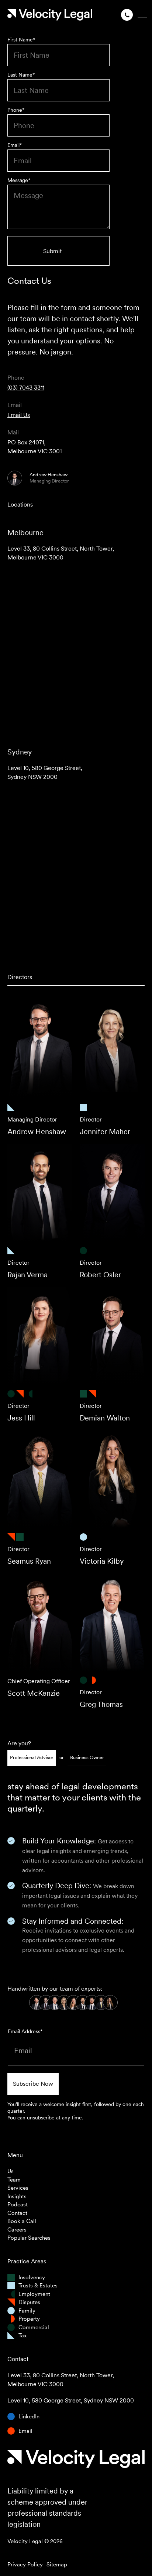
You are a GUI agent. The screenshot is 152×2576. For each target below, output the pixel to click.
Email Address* (25, 2031)
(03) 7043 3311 (26, 388)
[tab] (32, 1758)
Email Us (19, 415)
